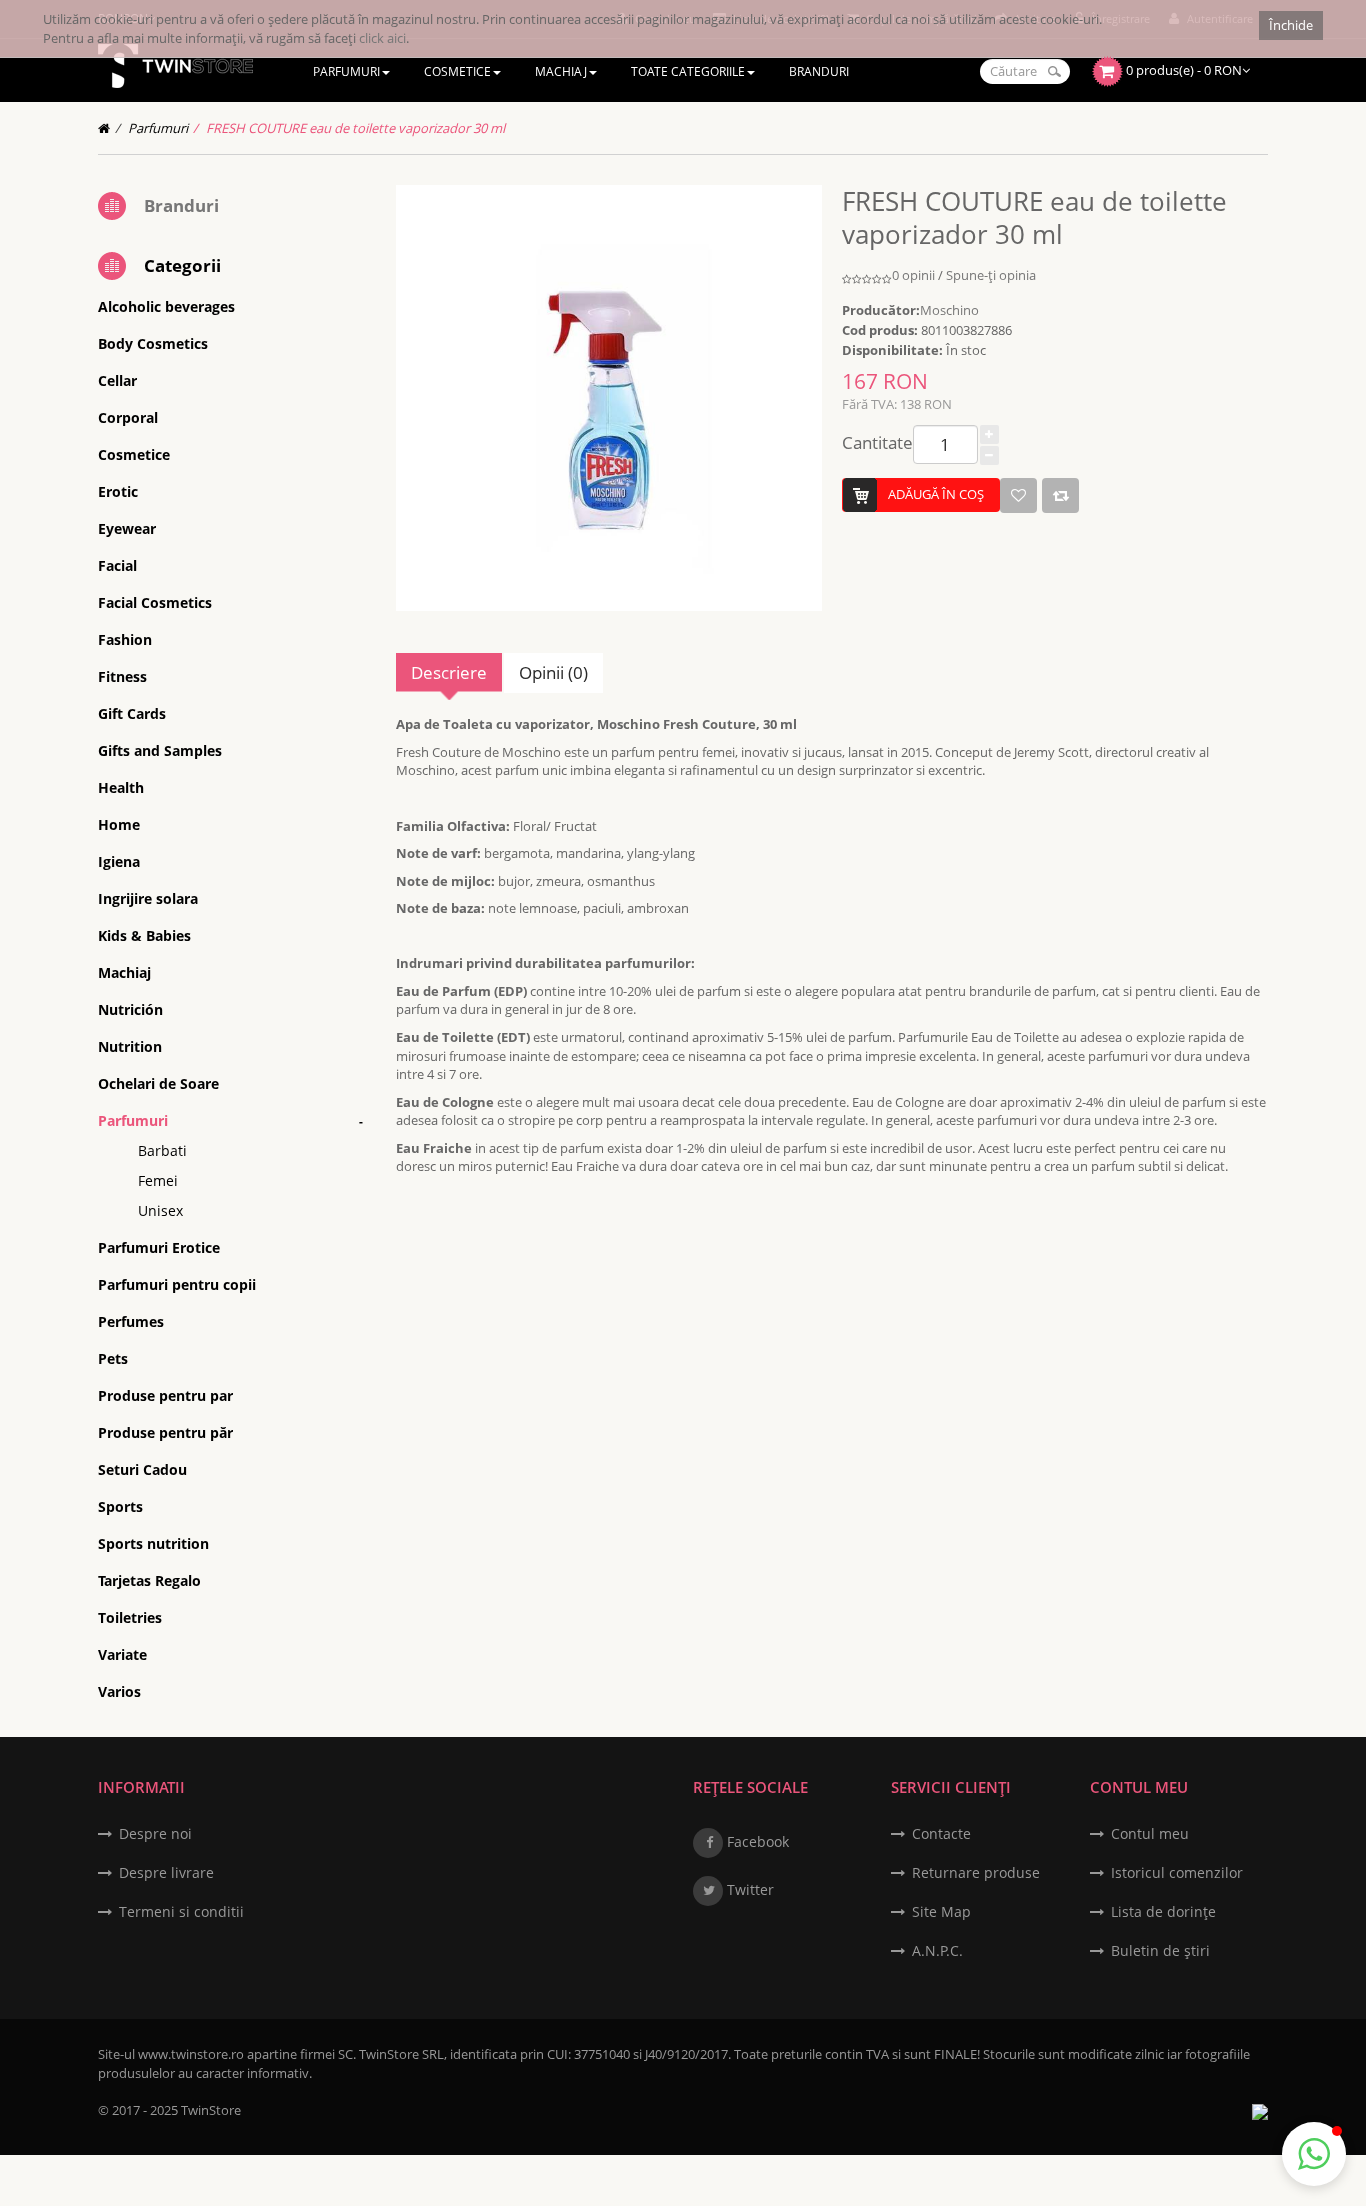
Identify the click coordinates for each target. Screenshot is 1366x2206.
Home (119, 824)
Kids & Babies (144, 935)
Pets (113, 1358)
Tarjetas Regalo (149, 1580)
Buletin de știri (1160, 1950)
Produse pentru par (165, 1395)
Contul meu (1150, 1833)
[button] (1314, 2154)
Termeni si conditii (181, 1911)
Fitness (122, 676)
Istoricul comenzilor (1177, 1872)
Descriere (449, 672)
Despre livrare (166, 1872)
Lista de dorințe (1163, 1911)
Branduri (181, 205)
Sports (120, 1506)
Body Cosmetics (153, 343)
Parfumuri (158, 128)
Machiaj (124, 972)
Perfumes (131, 1321)
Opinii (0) (553, 672)
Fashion (125, 639)
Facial (117, 565)
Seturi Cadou (142, 1469)
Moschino (949, 310)
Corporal (128, 417)
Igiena (119, 861)
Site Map (941, 1911)
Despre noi (155, 1833)
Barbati (162, 1150)
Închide (1291, 25)
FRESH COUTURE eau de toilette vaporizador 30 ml (355, 128)
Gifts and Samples (160, 750)
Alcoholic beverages (166, 306)
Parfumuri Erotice (159, 1247)
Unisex (160, 1210)
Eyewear (127, 528)
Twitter (748, 1889)
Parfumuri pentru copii (177, 1284)
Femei (158, 1180)
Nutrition (130, 1046)
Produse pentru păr (165, 1432)
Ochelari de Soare (158, 1083)
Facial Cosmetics (155, 602)
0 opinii (913, 275)
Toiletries (130, 1617)
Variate (122, 1654)
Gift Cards (132, 713)
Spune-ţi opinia (991, 275)
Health (121, 787)
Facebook (756, 1841)
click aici (382, 38)
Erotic (118, 491)
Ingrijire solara (148, 898)
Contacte (941, 1833)
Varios (119, 1691)
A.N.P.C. (937, 1950)
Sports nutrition (153, 1543)
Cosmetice (134, 454)
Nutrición (130, 1009)
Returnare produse (976, 1872)
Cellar (117, 380)
